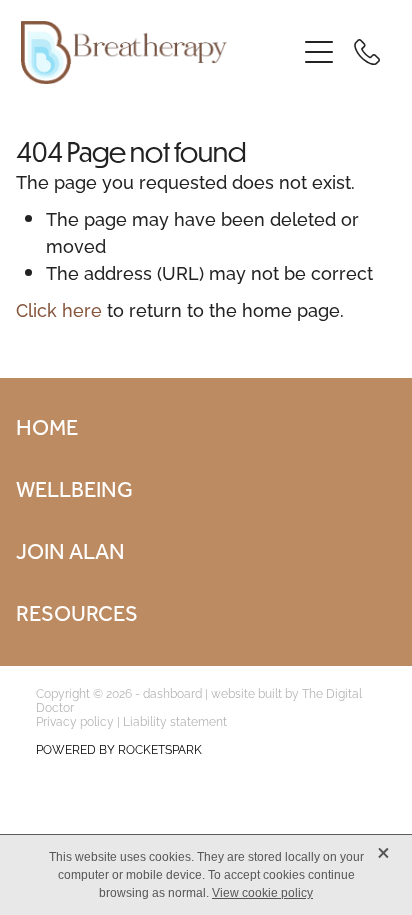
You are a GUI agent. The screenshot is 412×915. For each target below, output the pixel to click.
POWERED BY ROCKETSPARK (119, 748)
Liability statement (175, 720)
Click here (59, 308)
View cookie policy (262, 893)
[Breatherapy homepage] (158, 52)
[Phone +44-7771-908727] (367, 52)
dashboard (172, 692)
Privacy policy (75, 720)
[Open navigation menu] (319, 52)
